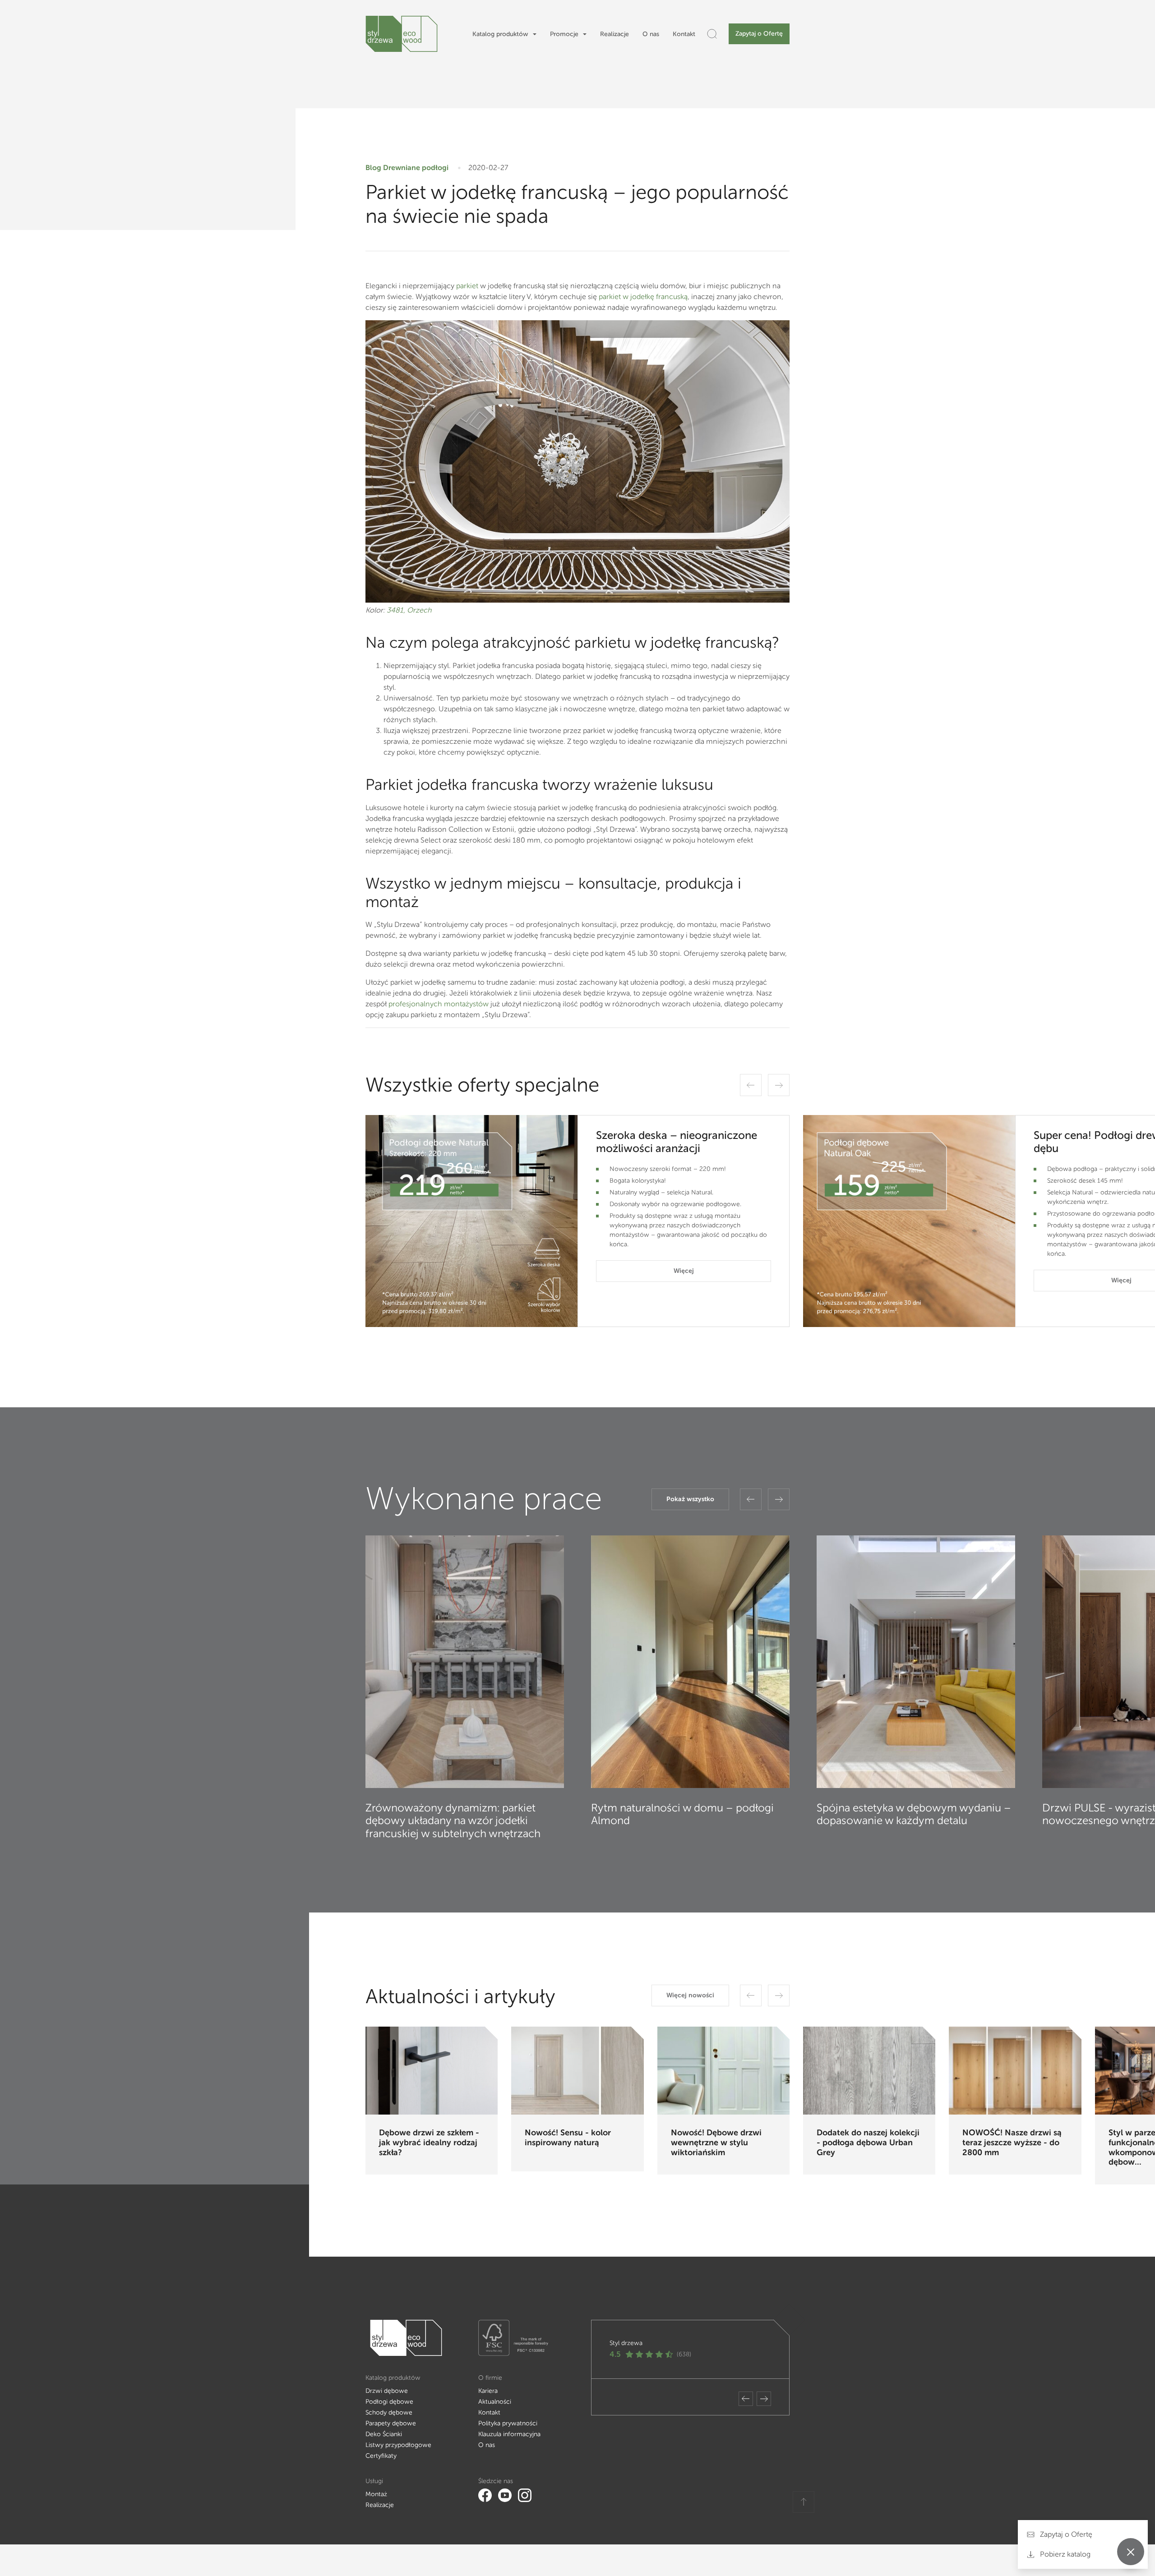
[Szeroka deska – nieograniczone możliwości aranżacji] (471, 1221)
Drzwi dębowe (387, 2391)
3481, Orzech (409, 610)
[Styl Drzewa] (402, 34)
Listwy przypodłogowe (398, 2445)
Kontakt (684, 34)
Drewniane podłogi (416, 168)
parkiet (467, 286)
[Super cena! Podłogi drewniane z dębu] (909, 1221)
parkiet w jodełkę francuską (643, 297)
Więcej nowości (690, 1995)
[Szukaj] (712, 34)
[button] (751, 1085)
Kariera (488, 2391)
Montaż (376, 2494)
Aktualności (495, 2402)
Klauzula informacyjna (509, 2434)
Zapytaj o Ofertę (759, 34)
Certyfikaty (381, 2456)
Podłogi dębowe (389, 2402)
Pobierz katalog (1064, 2554)
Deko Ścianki (384, 2434)
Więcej (684, 1271)
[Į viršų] (804, 2502)
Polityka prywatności (508, 2423)
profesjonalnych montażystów (439, 1004)
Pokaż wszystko (690, 1499)
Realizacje (614, 34)
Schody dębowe (389, 2412)
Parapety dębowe (391, 2423)
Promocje (564, 34)
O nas (651, 34)
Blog (373, 168)
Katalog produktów (500, 34)
